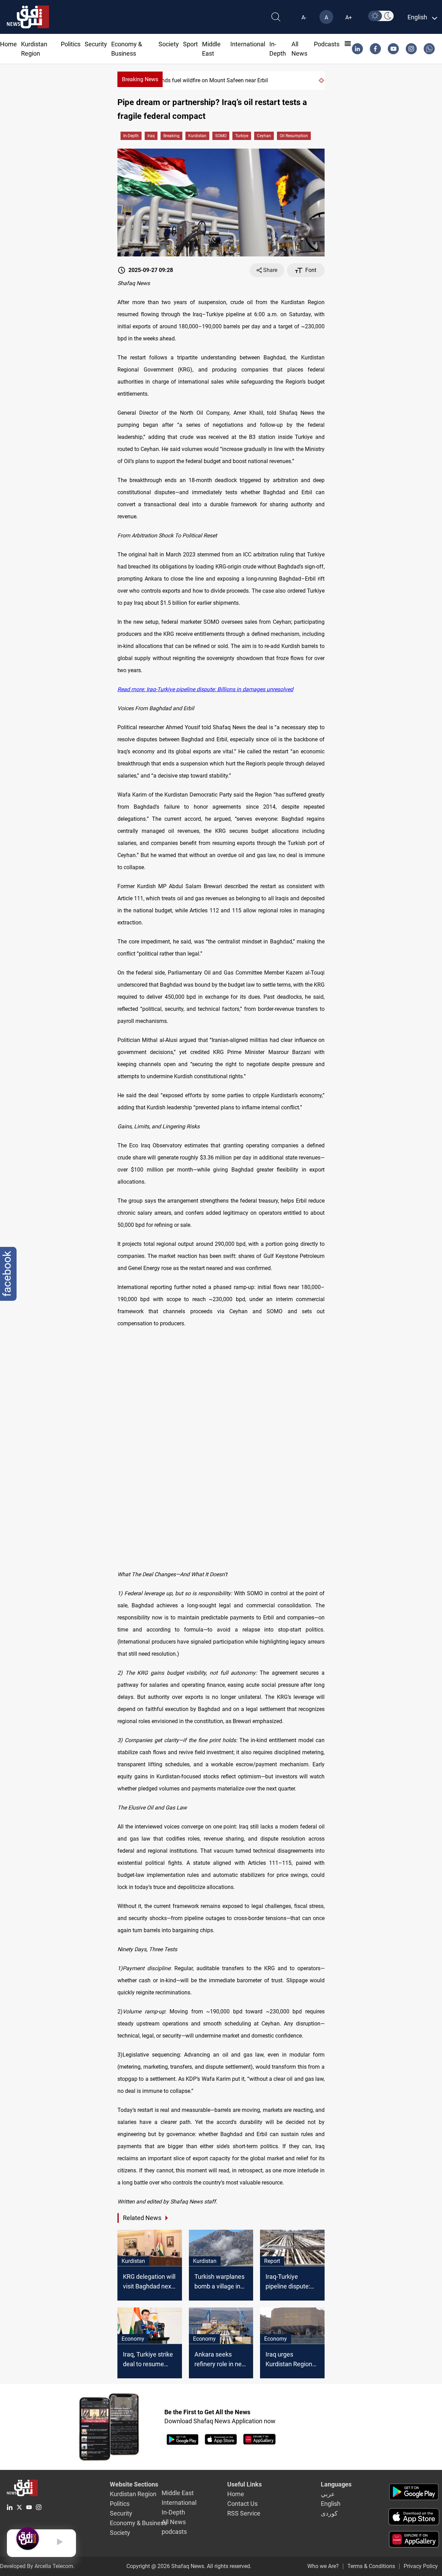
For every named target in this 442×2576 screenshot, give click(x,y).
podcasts (327, 44)
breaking (171, 136)
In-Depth (131, 136)
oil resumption (294, 136)
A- (304, 17)
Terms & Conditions (371, 2566)
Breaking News (140, 79)
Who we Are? (323, 2566)
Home (8, 44)
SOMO (221, 136)
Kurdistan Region (133, 2494)
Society (169, 44)
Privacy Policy (421, 2566)
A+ (349, 17)
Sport (190, 44)
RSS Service (244, 2513)
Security (96, 44)
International (248, 44)
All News (174, 2522)
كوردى (329, 2513)
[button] (320, 81)
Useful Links (244, 2484)
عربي (328, 2494)
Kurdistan (197, 136)
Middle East (178, 2493)
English (331, 2504)
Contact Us (242, 2504)
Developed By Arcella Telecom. (37, 2566)
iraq (151, 136)
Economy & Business (138, 2523)
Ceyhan (264, 136)
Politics (71, 44)
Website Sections (134, 2484)
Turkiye (242, 136)
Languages (336, 2484)
